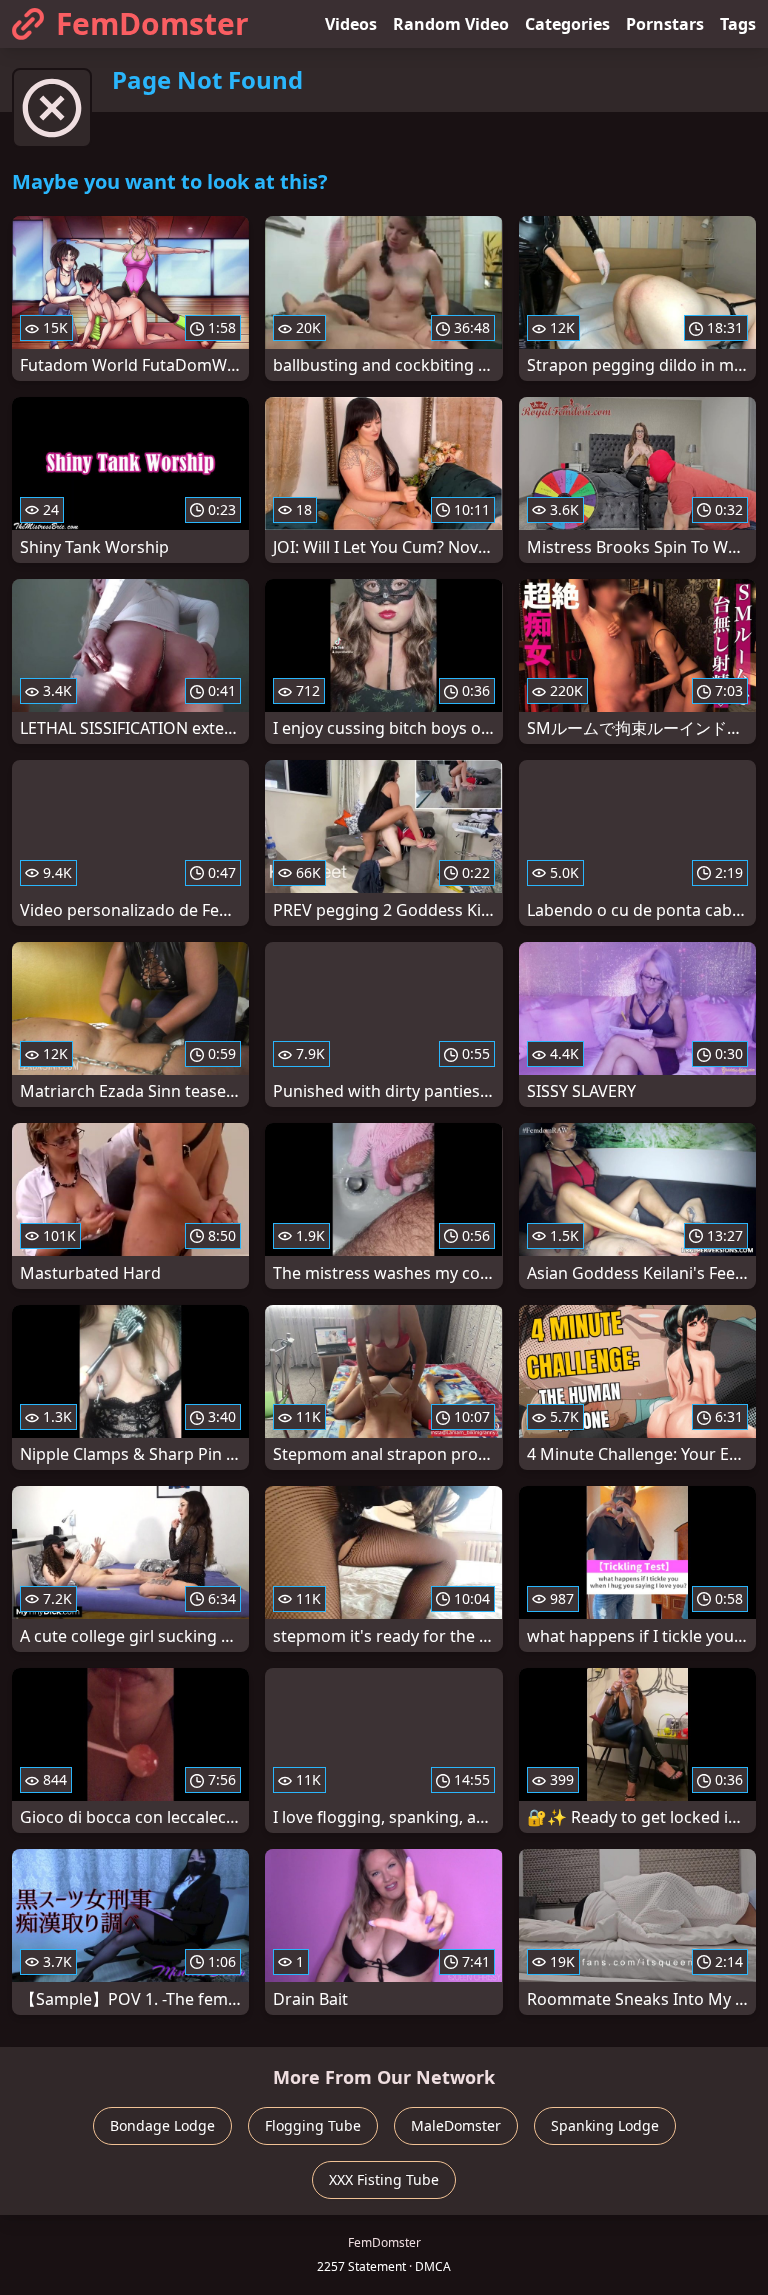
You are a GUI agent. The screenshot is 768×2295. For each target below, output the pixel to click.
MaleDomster (456, 2125)
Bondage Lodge (162, 2125)
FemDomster (152, 23)
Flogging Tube (313, 2125)
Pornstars (665, 24)
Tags (738, 24)
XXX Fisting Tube (384, 2179)
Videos (351, 24)
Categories (567, 24)
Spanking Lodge (605, 2125)
